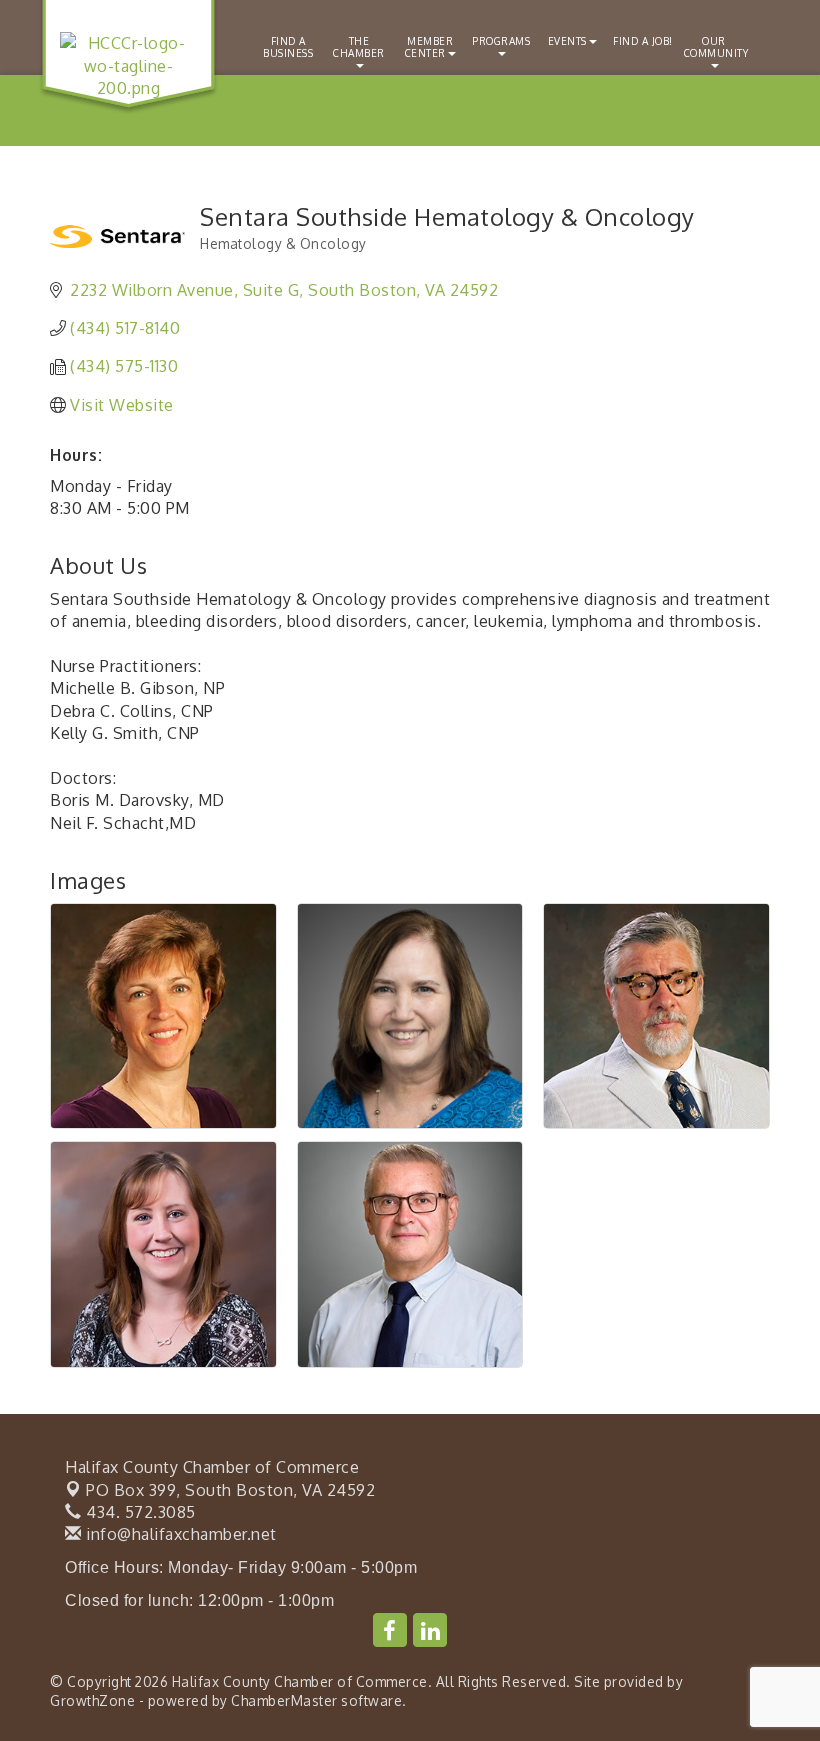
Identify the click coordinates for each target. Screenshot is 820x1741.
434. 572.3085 (139, 1512)
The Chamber (359, 47)
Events (567, 41)
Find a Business (288, 47)
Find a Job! (643, 41)
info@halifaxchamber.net (179, 1534)
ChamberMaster (284, 1700)
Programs (501, 41)
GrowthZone (92, 1700)
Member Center (429, 47)
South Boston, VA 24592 (230, 1490)
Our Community (716, 47)
